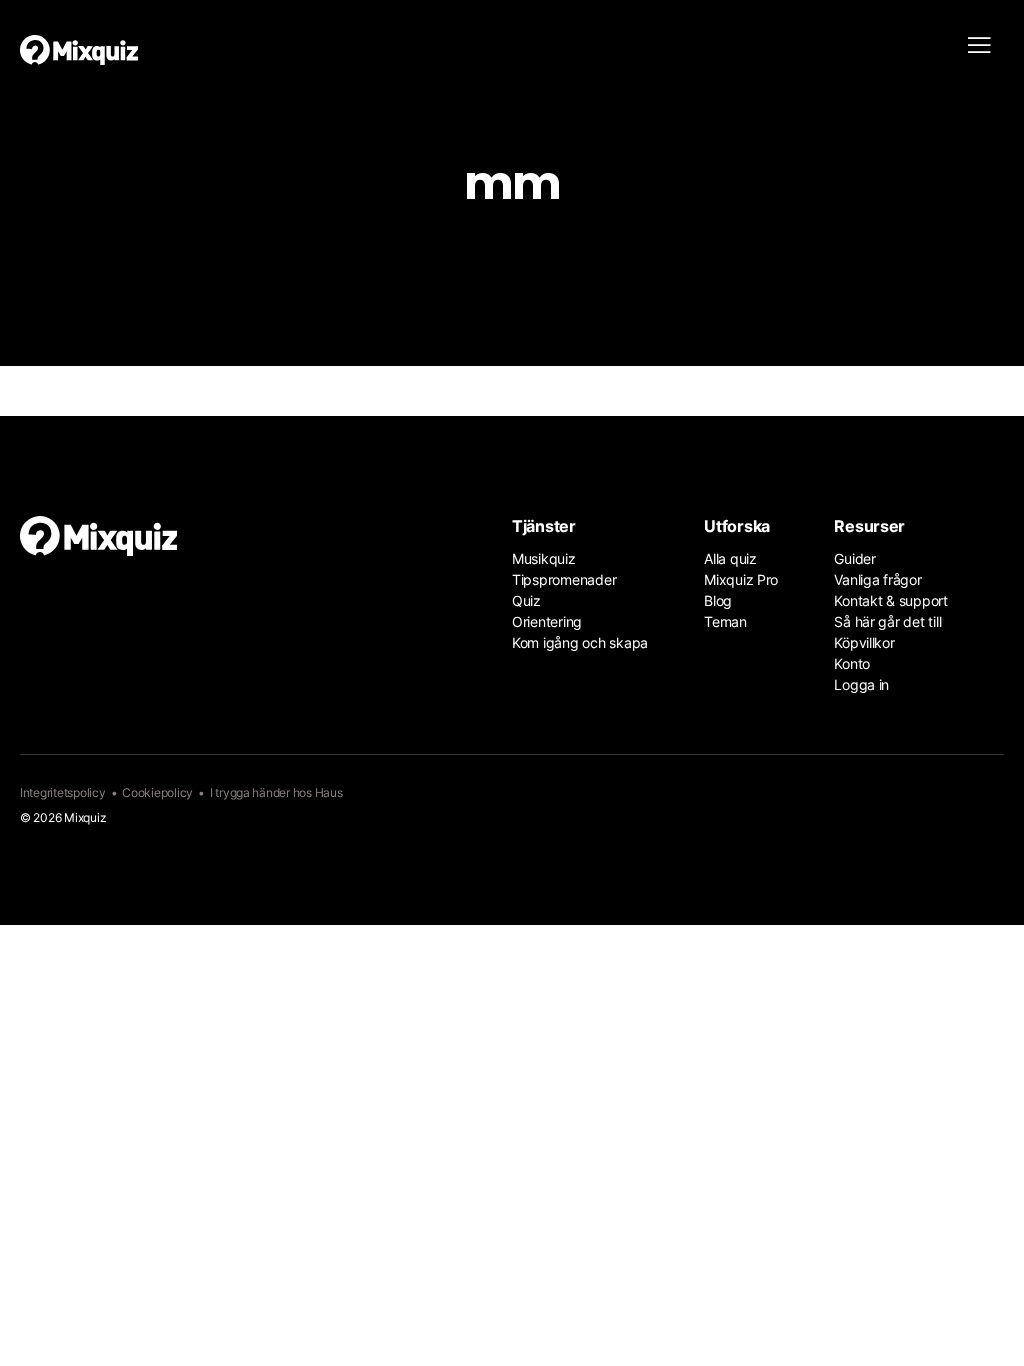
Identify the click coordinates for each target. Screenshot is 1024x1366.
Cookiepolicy (157, 792)
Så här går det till (887, 621)
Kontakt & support (891, 600)
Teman (725, 621)
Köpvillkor (864, 642)
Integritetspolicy (63, 792)
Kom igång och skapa (580, 642)
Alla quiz (730, 558)
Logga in (861, 684)
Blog (718, 600)
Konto (852, 663)
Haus (329, 792)
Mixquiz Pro (741, 579)
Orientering (547, 621)
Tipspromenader (564, 579)
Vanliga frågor (877, 579)
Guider (854, 558)
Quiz (526, 600)
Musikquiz (544, 558)
